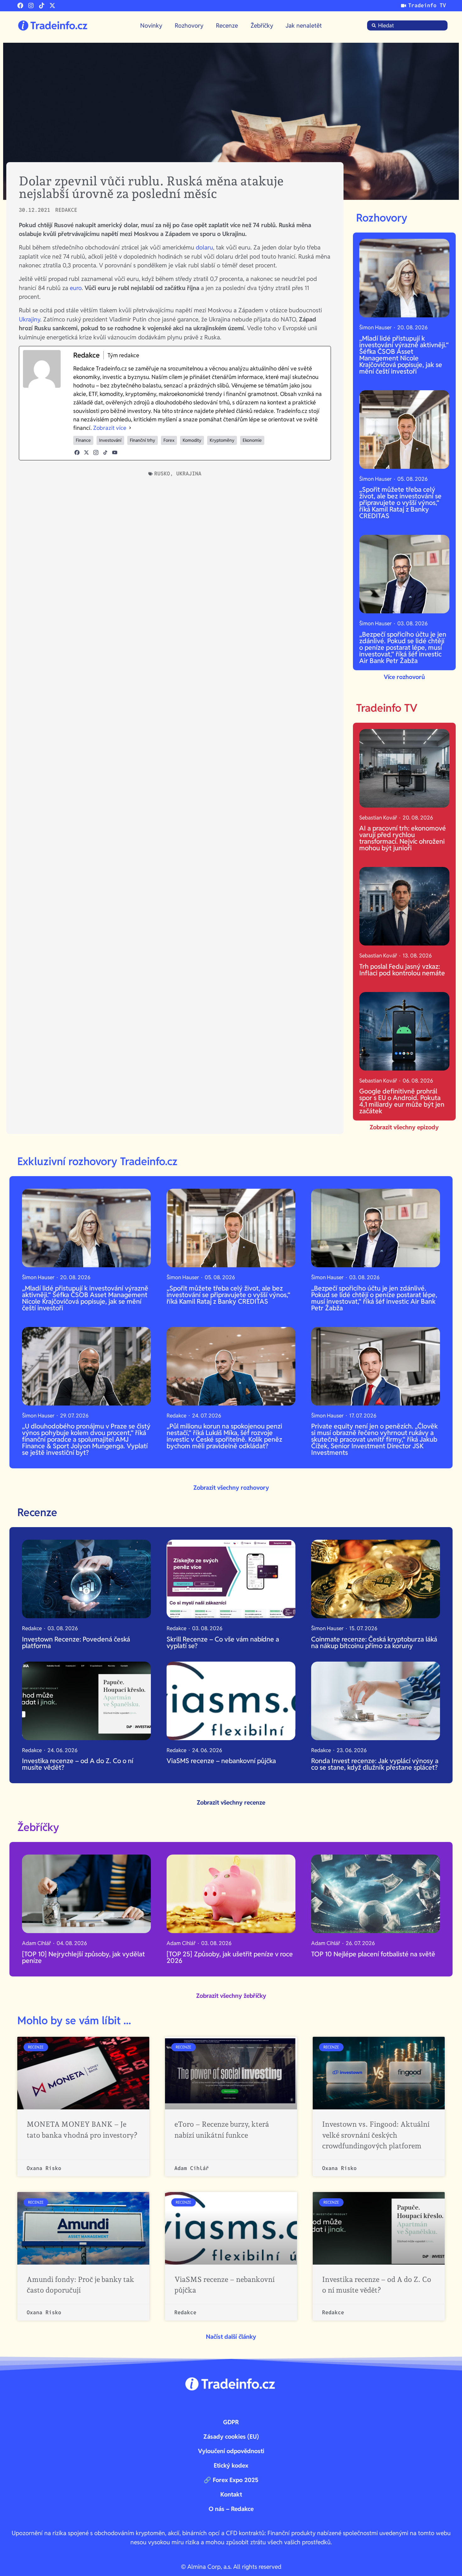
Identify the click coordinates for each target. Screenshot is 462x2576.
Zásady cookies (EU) (231, 2436)
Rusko (162, 474)
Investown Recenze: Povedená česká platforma (76, 1642)
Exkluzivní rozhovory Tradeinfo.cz (97, 1161)
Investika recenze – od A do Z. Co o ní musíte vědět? (78, 1764)
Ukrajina (189, 474)
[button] (231, 2337)
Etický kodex (231, 2465)
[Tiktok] (42, 5)
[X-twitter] (52, 5)
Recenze (227, 25)
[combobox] (407, 25)
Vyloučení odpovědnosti (231, 2451)
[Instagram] (31, 5)
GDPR (231, 2422)
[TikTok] (105, 452)
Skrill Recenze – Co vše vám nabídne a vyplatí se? (223, 1642)
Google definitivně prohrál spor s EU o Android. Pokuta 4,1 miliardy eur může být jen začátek (402, 1101)
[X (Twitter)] (86, 452)
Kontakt (231, 2494)
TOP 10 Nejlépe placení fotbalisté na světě (374, 1954)
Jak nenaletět (304, 25)
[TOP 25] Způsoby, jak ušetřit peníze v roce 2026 (230, 1957)
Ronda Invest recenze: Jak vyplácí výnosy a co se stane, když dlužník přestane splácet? (375, 1764)
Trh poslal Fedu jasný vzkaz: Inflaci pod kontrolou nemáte (402, 970)
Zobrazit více (110, 428)
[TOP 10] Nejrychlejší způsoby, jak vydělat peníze (83, 1957)
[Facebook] (20, 5)
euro (76, 288)
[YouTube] (115, 452)
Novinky (151, 25)
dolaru (204, 247)
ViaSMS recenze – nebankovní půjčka (221, 1761)
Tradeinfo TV (387, 708)
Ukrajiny (30, 319)
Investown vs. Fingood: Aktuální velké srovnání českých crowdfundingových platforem (376, 2135)
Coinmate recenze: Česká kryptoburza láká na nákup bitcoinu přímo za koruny (374, 1642)
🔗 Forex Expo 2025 (231, 2480)
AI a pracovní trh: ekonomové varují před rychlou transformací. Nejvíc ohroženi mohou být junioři (403, 838)
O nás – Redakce (231, 2509)
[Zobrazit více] (130, 428)
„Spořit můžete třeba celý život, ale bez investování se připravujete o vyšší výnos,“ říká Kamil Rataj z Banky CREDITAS (400, 503)
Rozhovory (189, 25)
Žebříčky (262, 25)
